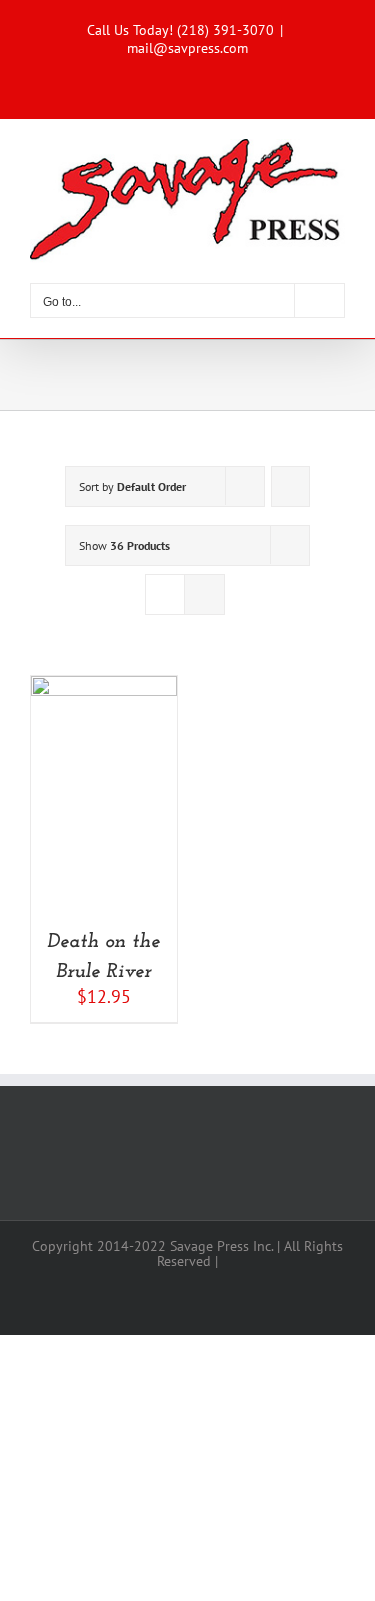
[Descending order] (290, 486)
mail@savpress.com (187, 48)
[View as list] (204, 594)
